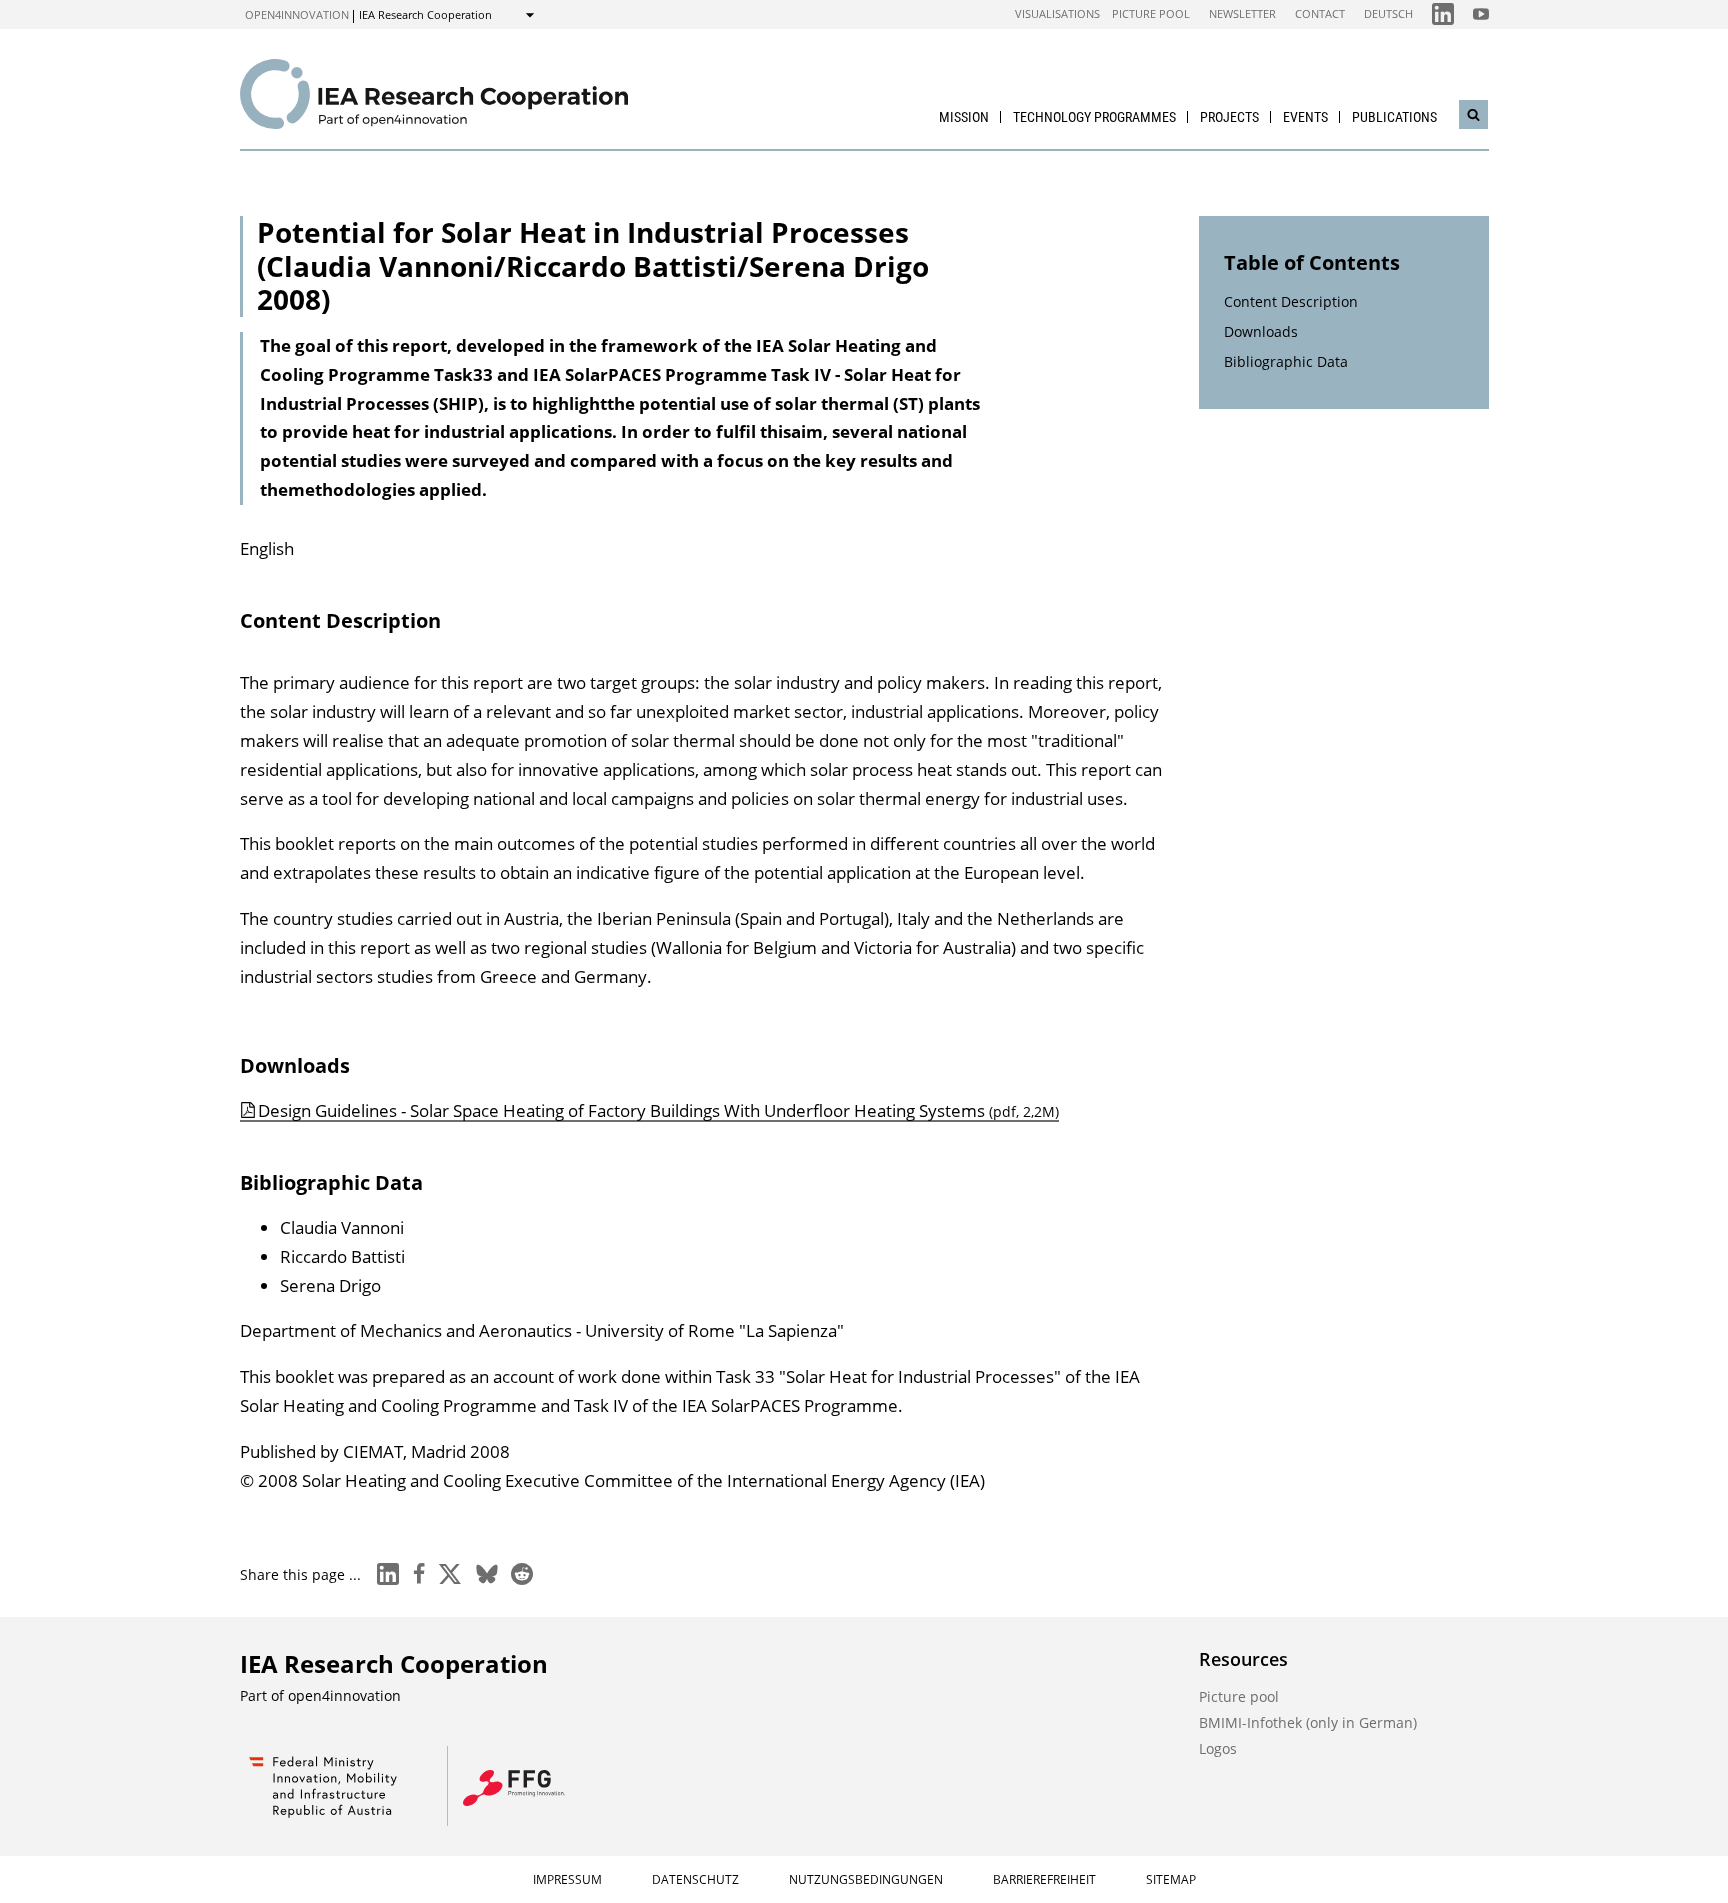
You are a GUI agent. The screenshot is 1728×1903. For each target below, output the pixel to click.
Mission (964, 117)
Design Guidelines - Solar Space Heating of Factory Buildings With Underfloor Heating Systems (658, 1110)
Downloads (1261, 331)
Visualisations (1057, 13)
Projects (1229, 117)
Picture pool (1151, 13)
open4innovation (297, 14)
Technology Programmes (1094, 117)
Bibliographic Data (1286, 361)
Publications (1394, 117)
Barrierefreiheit (1044, 1879)
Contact (1320, 13)
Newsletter (1242, 13)
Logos (1218, 1748)
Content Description (1291, 301)
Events (1305, 117)
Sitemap (1171, 1879)
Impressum (567, 1879)
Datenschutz (695, 1879)
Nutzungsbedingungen (866, 1879)
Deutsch (1388, 13)
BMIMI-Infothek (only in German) (1308, 1722)
